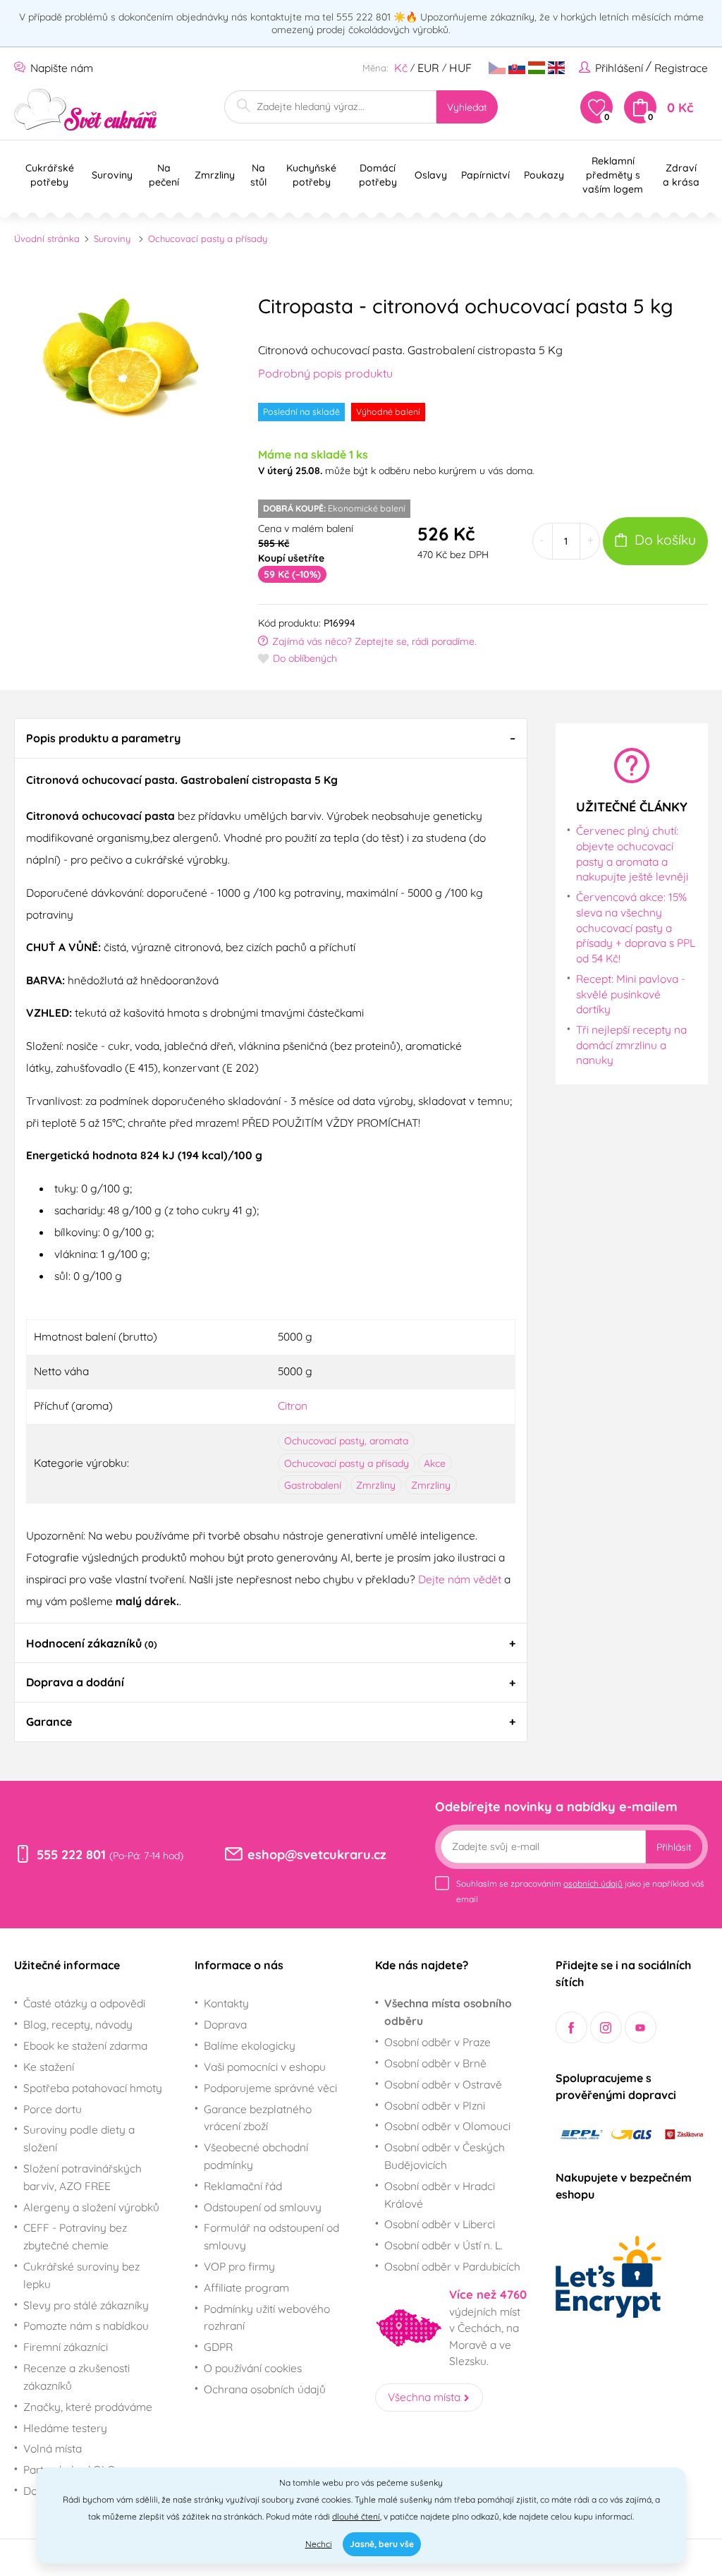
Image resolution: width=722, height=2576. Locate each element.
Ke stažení (49, 2067)
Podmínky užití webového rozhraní (267, 2317)
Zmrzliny (376, 1485)
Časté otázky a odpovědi (84, 2003)
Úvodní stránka (47, 238)
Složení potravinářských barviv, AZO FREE (82, 2177)
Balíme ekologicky (250, 2045)
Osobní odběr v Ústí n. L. (443, 2245)
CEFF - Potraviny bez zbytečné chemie (75, 2236)
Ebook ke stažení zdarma (85, 2045)
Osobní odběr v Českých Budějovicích (445, 2156)
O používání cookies (253, 2368)
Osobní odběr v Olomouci (447, 2126)
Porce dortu (53, 2109)
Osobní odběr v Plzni (435, 2105)
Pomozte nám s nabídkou (86, 2326)
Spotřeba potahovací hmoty (93, 2088)
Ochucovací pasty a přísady (208, 238)
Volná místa (53, 2448)
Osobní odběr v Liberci (440, 2224)
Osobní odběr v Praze (438, 2042)
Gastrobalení (313, 1485)
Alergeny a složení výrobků (91, 2207)
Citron (293, 1405)
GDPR (218, 2347)
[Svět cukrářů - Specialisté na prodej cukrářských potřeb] (86, 110)
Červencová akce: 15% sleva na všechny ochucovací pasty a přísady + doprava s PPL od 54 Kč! (636, 927)
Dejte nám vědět (460, 1579)
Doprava (225, 2024)
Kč (401, 68)
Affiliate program (246, 2287)
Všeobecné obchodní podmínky (256, 2156)
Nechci (319, 2544)
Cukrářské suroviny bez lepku (81, 2275)
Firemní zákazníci (66, 2347)
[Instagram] (606, 2027)
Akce (435, 1463)
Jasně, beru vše (382, 2544)
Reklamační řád (243, 2186)
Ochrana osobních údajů (265, 2389)
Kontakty (226, 2003)
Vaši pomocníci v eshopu (265, 2067)
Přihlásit (674, 1847)
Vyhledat (467, 107)
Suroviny (112, 238)
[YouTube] (641, 2027)
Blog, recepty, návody (78, 2024)
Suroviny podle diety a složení (79, 2138)
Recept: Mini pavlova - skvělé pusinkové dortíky (631, 994)
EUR (428, 68)
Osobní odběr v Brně (435, 2063)
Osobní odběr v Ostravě (443, 2084)
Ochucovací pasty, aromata (346, 1441)
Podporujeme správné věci (270, 2088)
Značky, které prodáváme (88, 2407)
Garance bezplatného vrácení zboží (258, 2118)
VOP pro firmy (239, 2266)
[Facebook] (571, 2027)
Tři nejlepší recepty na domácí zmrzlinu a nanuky (631, 1045)
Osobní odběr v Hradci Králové (440, 2195)
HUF (460, 68)
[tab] (271, 738)
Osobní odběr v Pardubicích (452, 2266)
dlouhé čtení (356, 2516)
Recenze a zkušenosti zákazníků (77, 2377)
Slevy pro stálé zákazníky (86, 2305)
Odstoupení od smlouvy (263, 2207)
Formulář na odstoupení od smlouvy (271, 2236)
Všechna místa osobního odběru (448, 2012)
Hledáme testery (65, 2428)
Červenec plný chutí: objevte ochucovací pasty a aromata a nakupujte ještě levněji (632, 853)
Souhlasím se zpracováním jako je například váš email (580, 1891)
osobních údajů (593, 1883)
